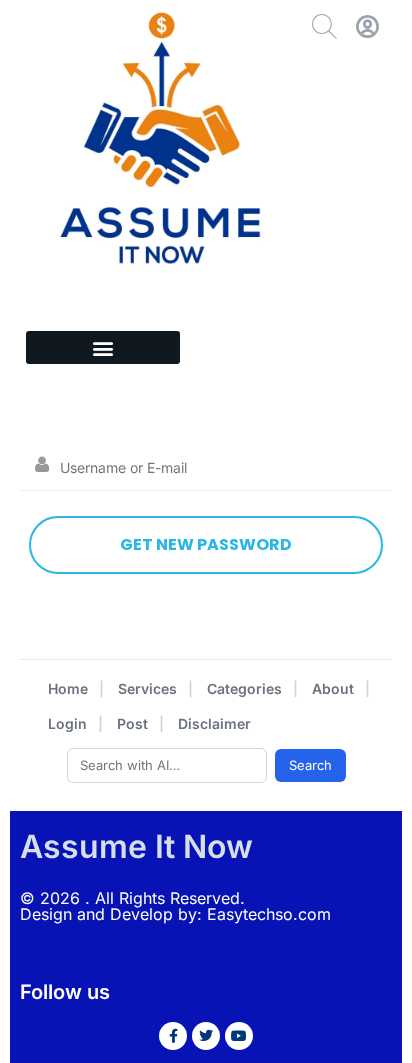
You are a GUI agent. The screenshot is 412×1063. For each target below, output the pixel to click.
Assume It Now (136, 846)
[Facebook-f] (173, 1036)
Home (68, 688)
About (333, 688)
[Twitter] (206, 1036)
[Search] (324, 26)
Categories (244, 688)
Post (132, 723)
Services (147, 688)
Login (67, 723)
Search (310, 765)
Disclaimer (214, 723)
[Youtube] (239, 1036)
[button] (103, 347)
